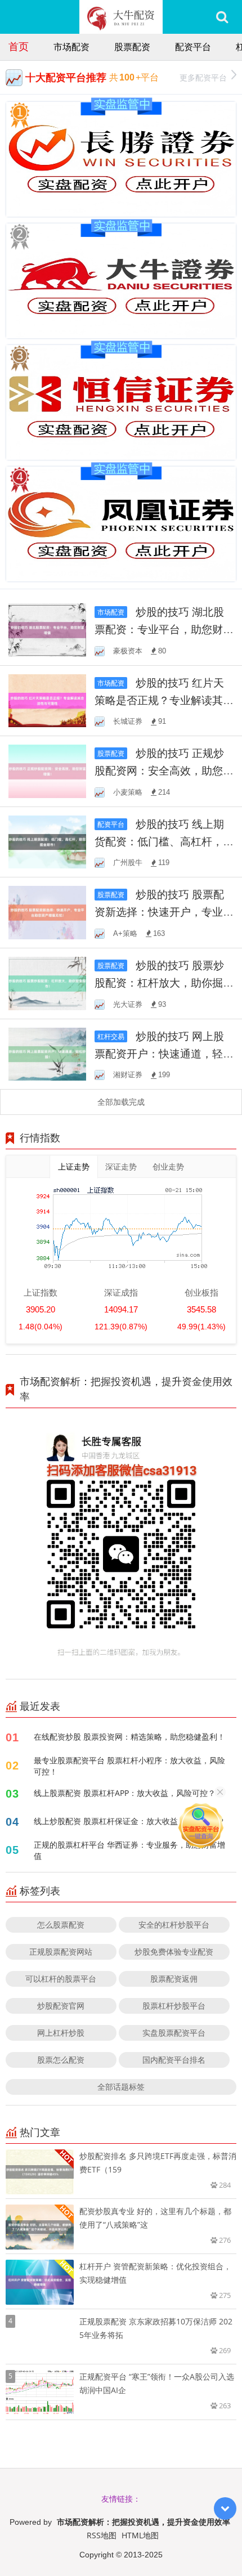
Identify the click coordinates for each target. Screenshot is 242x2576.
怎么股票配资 (61, 1925)
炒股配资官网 (61, 2006)
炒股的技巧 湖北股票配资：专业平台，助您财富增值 (164, 629)
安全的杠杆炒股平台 (174, 1925)
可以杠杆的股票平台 (61, 1979)
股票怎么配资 (61, 2060)
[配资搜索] (222, 17)
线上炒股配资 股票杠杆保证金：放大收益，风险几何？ (129, 1821)
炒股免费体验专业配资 (174, 1952)
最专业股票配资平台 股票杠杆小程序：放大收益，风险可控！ (129, 1766)
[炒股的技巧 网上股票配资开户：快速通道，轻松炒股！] (47, 1053)
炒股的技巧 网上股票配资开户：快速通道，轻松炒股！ (164, 1053)
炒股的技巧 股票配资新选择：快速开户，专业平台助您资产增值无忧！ (164, 911)
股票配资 (132, 47)
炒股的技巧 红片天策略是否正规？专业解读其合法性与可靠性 (164, 700)
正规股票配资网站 (61, 1952)
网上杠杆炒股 (61, 2033)
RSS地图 (102, 2535)
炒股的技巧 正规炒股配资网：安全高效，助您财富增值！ (164, 770)
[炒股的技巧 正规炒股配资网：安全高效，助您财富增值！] (47, 770)
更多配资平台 (203, 77)
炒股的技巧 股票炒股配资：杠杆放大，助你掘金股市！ (164, 982)
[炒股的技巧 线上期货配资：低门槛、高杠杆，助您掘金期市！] (47, 841)
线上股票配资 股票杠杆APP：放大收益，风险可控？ (125, 1793)
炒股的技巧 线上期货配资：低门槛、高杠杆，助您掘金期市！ (164, 841)
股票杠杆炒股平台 (174, 2006)
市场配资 (71, 47)
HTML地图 (140, 2535)
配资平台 (193, 47)
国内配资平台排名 (174, 2060)
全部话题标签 (121, 2087)
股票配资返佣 (174, 1979)
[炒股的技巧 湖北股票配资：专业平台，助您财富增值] (47, 629)
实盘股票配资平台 (174, 2033)
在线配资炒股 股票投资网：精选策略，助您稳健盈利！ (129, 1737)
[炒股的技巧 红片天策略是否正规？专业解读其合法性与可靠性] (47, 700)
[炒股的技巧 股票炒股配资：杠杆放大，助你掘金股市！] (47, 982)
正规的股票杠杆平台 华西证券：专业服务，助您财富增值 (129, 1850)
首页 (19, 46)
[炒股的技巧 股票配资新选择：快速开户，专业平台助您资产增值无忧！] (47, 911)
